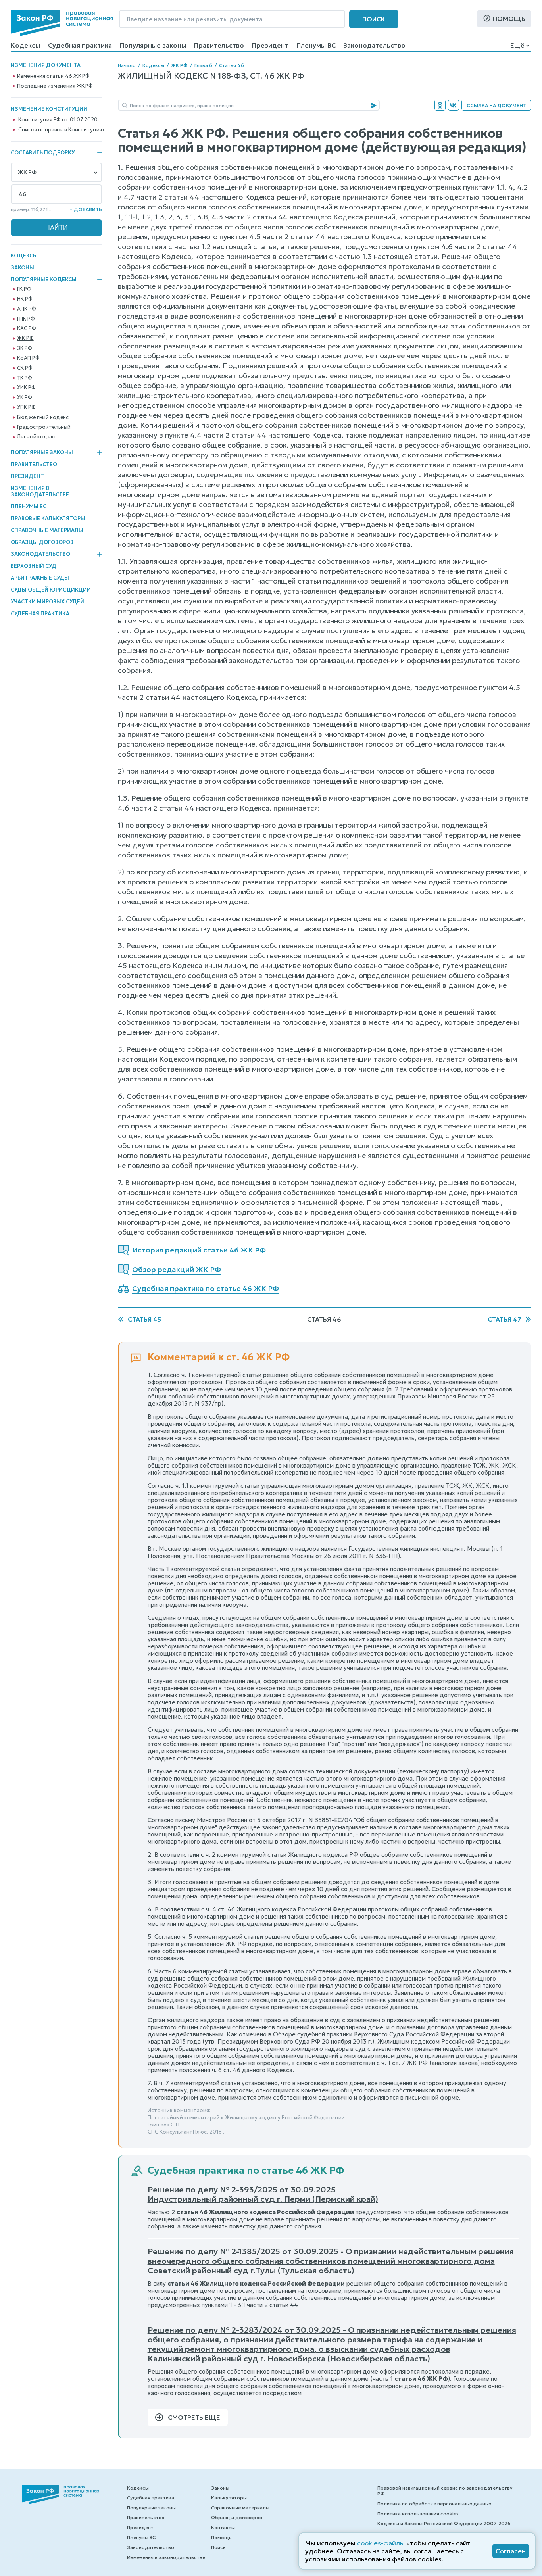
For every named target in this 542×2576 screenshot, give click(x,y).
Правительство (219, 45)
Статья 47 (505, 1319)
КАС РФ (26, 328)
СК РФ (25, 368)
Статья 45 (144, 1319)
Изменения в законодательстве (40, 491)
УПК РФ (26, 407)
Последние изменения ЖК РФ (55, 86)
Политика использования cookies (418, 2514)
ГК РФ (24, 289)
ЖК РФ (25, 338)
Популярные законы (153, 45)
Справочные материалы (47, 530)
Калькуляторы (229, 2498)
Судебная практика (80, 45)
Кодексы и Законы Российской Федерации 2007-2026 (444, 2523)
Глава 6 (203, 65)
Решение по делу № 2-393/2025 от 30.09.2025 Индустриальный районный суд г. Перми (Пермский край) (263, 2194)
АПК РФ (26, 309)
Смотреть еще (194, 2417)
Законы (22, 268)
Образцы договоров (42, 542)
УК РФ (24, 398)
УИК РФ (26, 388)
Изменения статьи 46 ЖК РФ (53, 76)
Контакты (223, 2527)
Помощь (509, 19)
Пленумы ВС (316, 45)
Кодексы (25, 45)
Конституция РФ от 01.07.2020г (59, 120)
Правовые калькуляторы (48, 518)
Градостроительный (44, 427)
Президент (270, 45)
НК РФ (25, 299)
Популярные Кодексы (44, 280)
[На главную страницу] (62, 23)
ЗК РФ (24, 348)
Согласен (511, 2551)
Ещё (517, 45)
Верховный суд (34, 566)
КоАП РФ (28, 358)
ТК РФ (24, 378)
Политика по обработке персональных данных (434, 2504)
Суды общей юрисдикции (51, 590)
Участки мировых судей (47, 602)
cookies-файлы (381, 2543)
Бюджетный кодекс (43, 417)
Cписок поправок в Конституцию (61, 130)
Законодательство (375, 45)
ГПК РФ (26, 319)
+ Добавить (86, 209)
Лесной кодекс (37, 437)
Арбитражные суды (40, 578)
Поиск (374, 19)
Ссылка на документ (496, 105)
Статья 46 (232, 65)
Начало (127, 65)
